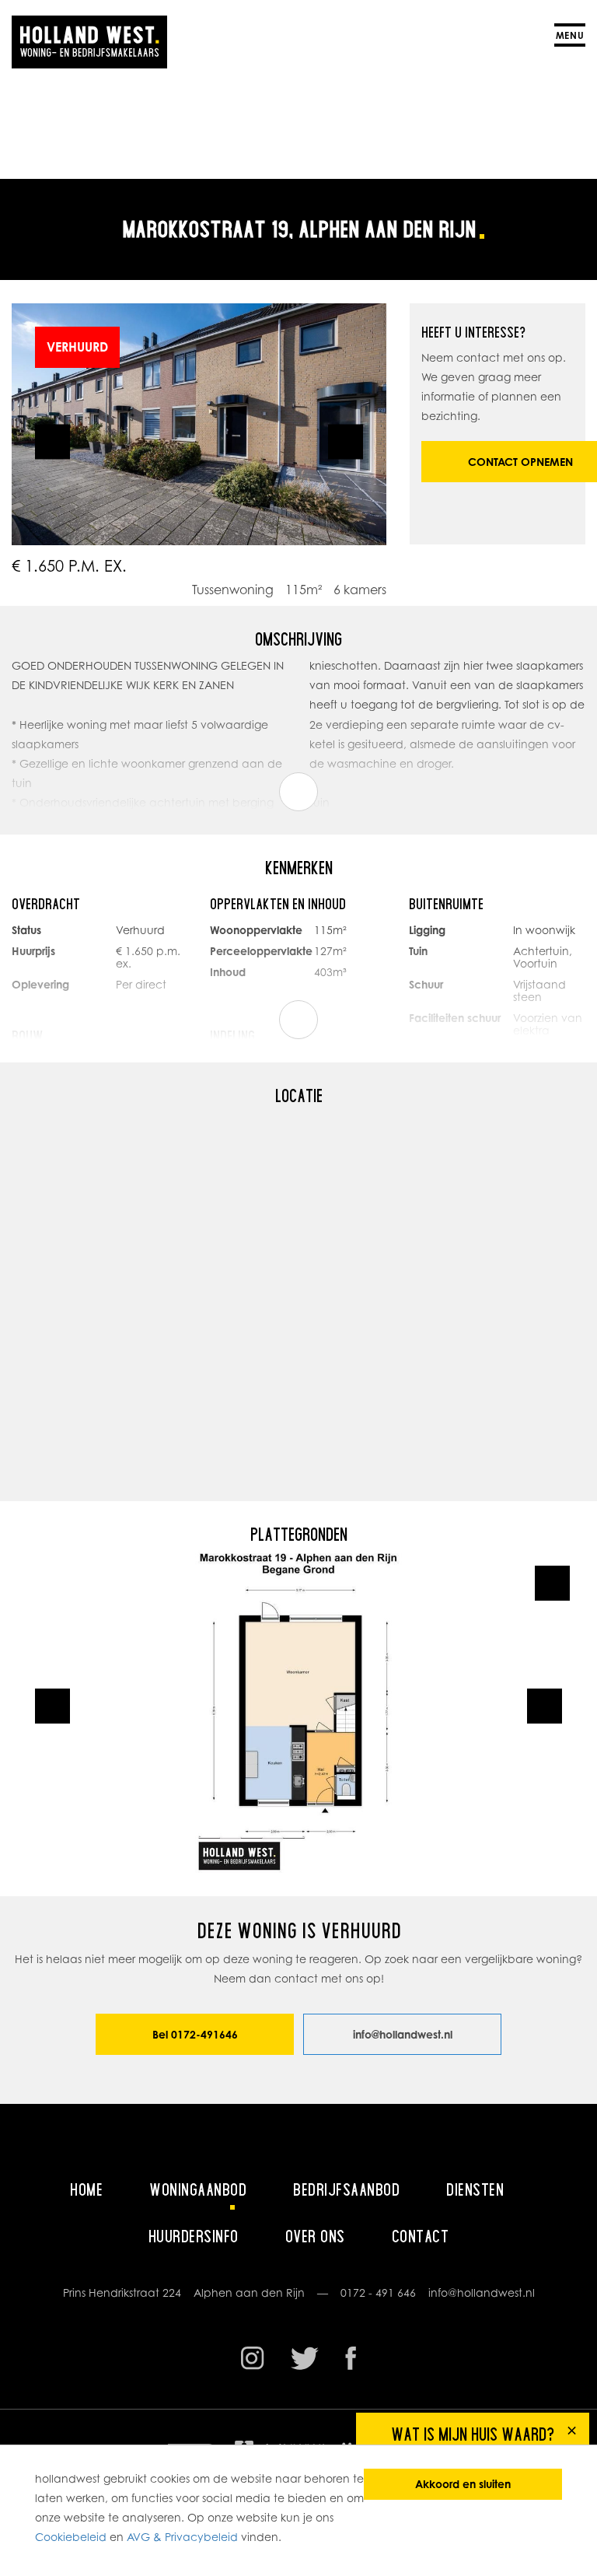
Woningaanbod (198, 2189)
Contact (421, 2236)
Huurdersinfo (194, 2236)
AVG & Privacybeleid (182, 2537)
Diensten (475, 2189)
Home (86, 2189)
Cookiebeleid (71, 2537)
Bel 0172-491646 (195, 2034)
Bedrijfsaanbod (346, 2189)
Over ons (315, 2236)
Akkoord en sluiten (463, 2484)
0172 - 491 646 (378, 2292)
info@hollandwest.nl (403, 2034)
